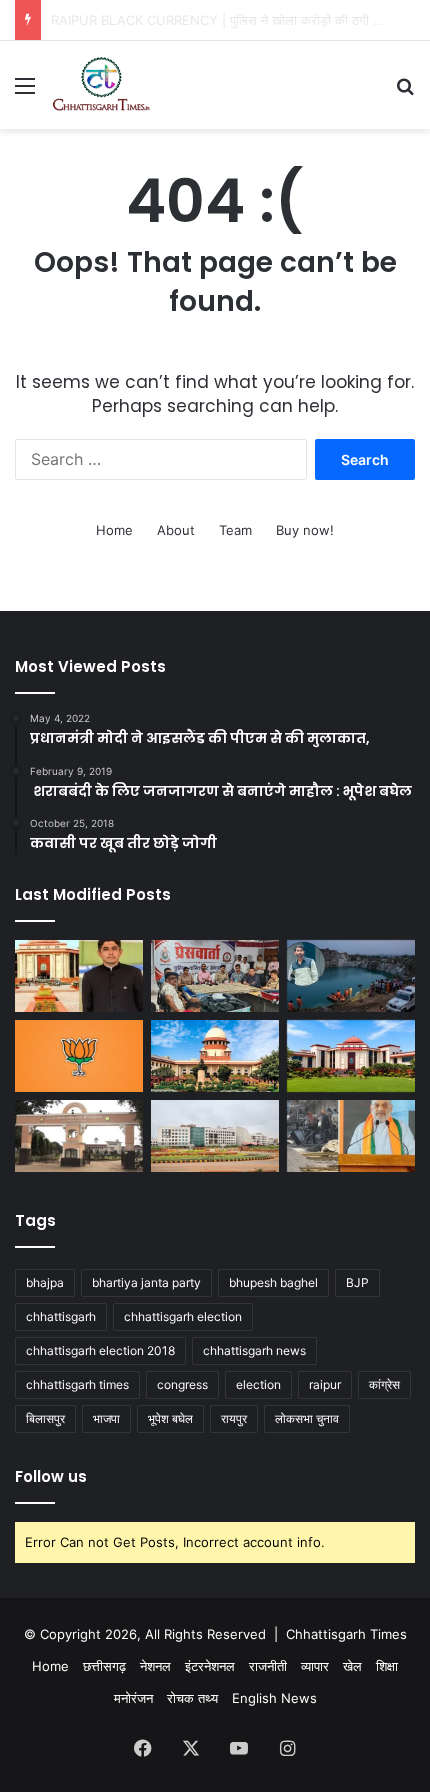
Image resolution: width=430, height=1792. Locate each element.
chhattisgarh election (183, 1316)
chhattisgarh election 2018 (100, 1350)
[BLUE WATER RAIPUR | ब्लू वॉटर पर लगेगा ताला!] (351, 976)
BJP (357, 1282)
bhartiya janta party (146, 1282)
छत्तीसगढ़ (104, 1666)
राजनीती (268, 1666)
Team (235, 530)
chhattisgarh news (254, 1350)
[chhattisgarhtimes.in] (101, 85)
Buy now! (305, 530)
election (258, 1384)
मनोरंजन (133, 1698)
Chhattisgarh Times (346, 1634)
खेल (352, 1666)
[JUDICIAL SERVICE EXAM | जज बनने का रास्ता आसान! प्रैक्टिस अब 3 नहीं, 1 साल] (215, 1056)
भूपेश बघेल (170, 1418)
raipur (325, 1384)
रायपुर (234, 1418)
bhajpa (45, 1282)
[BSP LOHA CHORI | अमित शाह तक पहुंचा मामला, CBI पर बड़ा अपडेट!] (351, 1136)
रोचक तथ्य (192, 1698)
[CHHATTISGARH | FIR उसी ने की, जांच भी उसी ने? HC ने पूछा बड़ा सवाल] (351, 1056)
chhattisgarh (61, 1316)
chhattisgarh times (77, 1384)
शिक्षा (387, 1666)
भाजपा (106, 1418)
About (176, 530)
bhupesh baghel (273, 1282)
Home (114, 530)
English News (274, 1698)
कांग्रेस (384, 1384)
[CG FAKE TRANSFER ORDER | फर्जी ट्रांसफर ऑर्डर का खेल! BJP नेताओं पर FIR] (79, 1056)
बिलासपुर (45, 1418)
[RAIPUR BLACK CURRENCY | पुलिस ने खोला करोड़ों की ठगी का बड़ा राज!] (215, 976)
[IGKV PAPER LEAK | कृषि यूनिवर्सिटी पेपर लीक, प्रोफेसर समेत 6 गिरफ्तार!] (79, 1136)
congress (182, 1384)
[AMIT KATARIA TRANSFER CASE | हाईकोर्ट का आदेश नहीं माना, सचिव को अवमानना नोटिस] (79, 976)
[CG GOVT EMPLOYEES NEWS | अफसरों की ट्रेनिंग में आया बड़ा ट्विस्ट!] (215, 1136)
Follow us (51, 1476)
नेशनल (155, 1666)
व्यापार (315, 1666)
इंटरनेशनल (210, 1666)
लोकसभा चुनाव (307, 1418)
